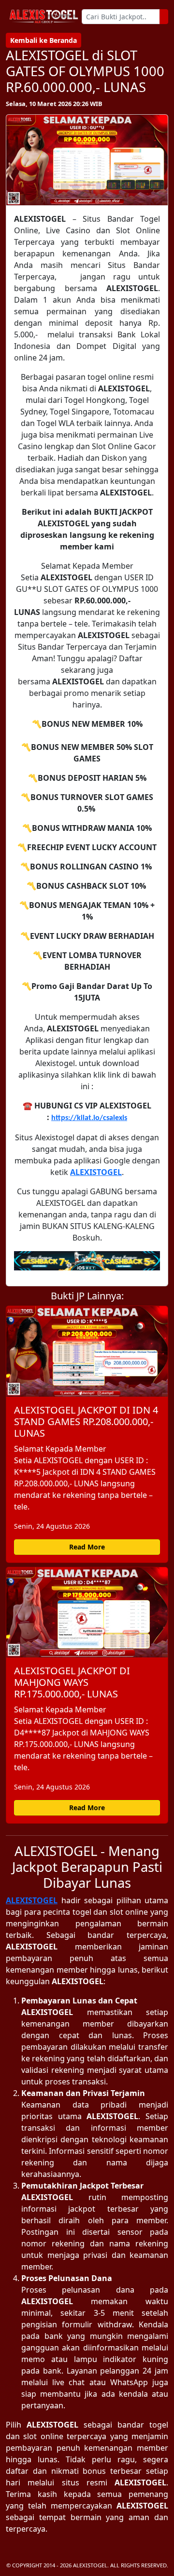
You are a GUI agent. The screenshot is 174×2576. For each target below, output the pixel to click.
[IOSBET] (87, 1261)
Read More (87, 1547)
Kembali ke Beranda (43, 40)
